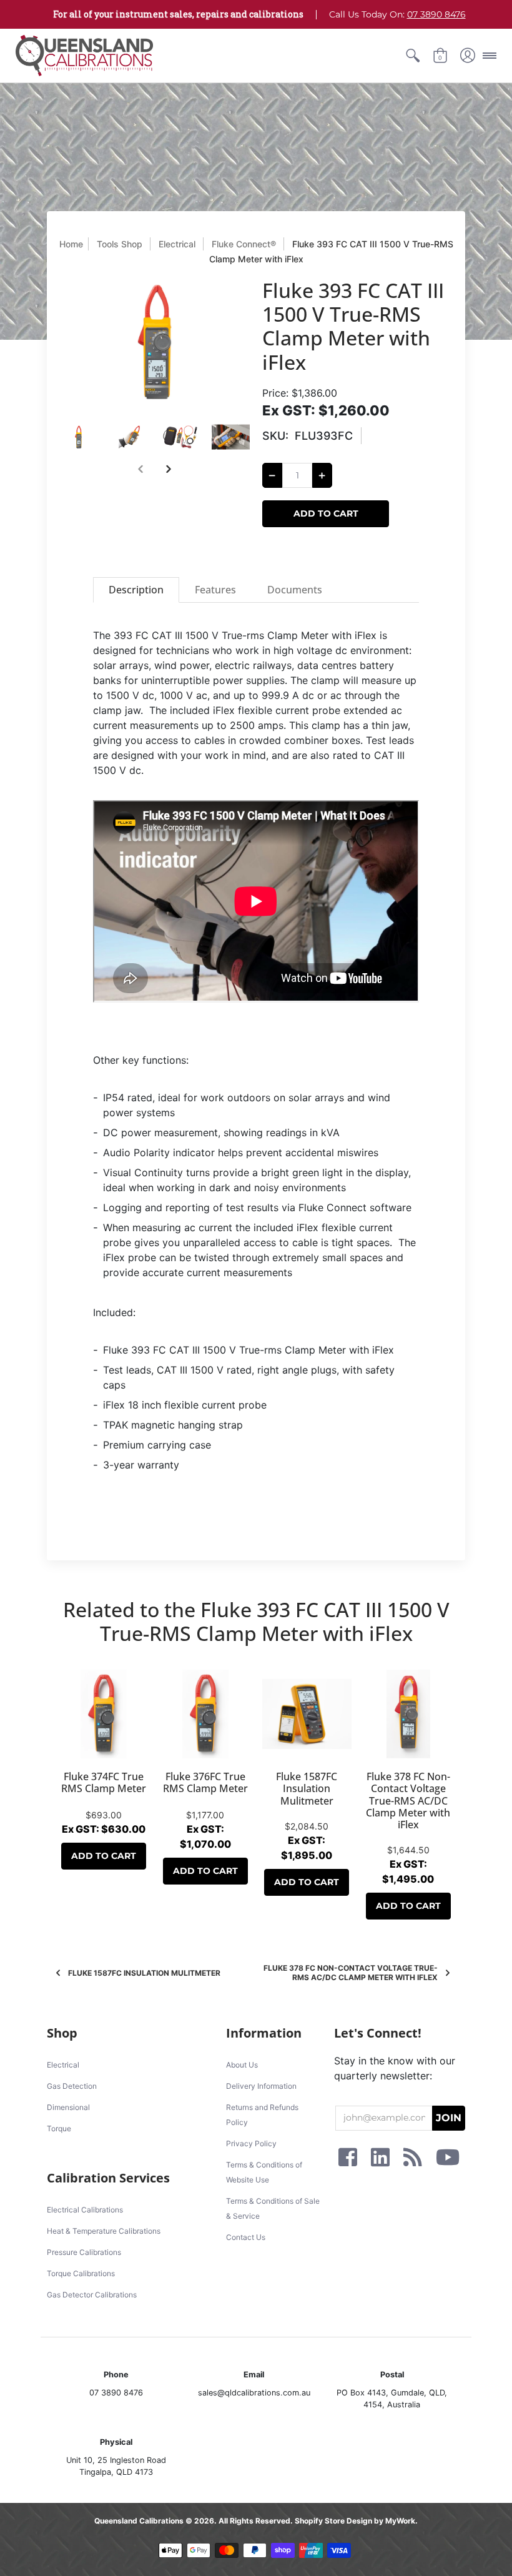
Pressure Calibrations (84, 2252)
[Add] (322, 475)
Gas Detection (72, 2086)
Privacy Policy (251, 2143)
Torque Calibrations (81, 2273)
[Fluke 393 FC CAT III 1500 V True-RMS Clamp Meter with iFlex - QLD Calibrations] (78, 437)
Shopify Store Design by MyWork (355, 2521)
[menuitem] (413, 56)
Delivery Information (261, 2086)
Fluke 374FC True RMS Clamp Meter (104, 1782)
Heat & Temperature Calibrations (104, 2231)
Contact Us (246, 2237)
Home (71, 244)
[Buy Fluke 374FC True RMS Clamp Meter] (104, 1714)
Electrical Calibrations (85, 2210)
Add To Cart (104, 1856)
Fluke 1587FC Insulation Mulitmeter (307, 1788)
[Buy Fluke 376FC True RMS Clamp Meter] (206, 1714)
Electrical (177, 244)
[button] (413, 56)
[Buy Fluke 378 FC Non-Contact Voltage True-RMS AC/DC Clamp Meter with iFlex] (409, 1714)
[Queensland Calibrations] (84, 56)
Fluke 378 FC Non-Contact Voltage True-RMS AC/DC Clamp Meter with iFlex (408, 1801)
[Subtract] (272, 475)
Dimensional (68, 2107)
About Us (242, 2065)
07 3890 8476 (436, 14)
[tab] (136, 590)
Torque (59, 2128)
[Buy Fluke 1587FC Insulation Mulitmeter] (307, 1714)
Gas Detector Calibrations (92, 2295)
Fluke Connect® (244, 244)
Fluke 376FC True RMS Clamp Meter (205, 1782)
